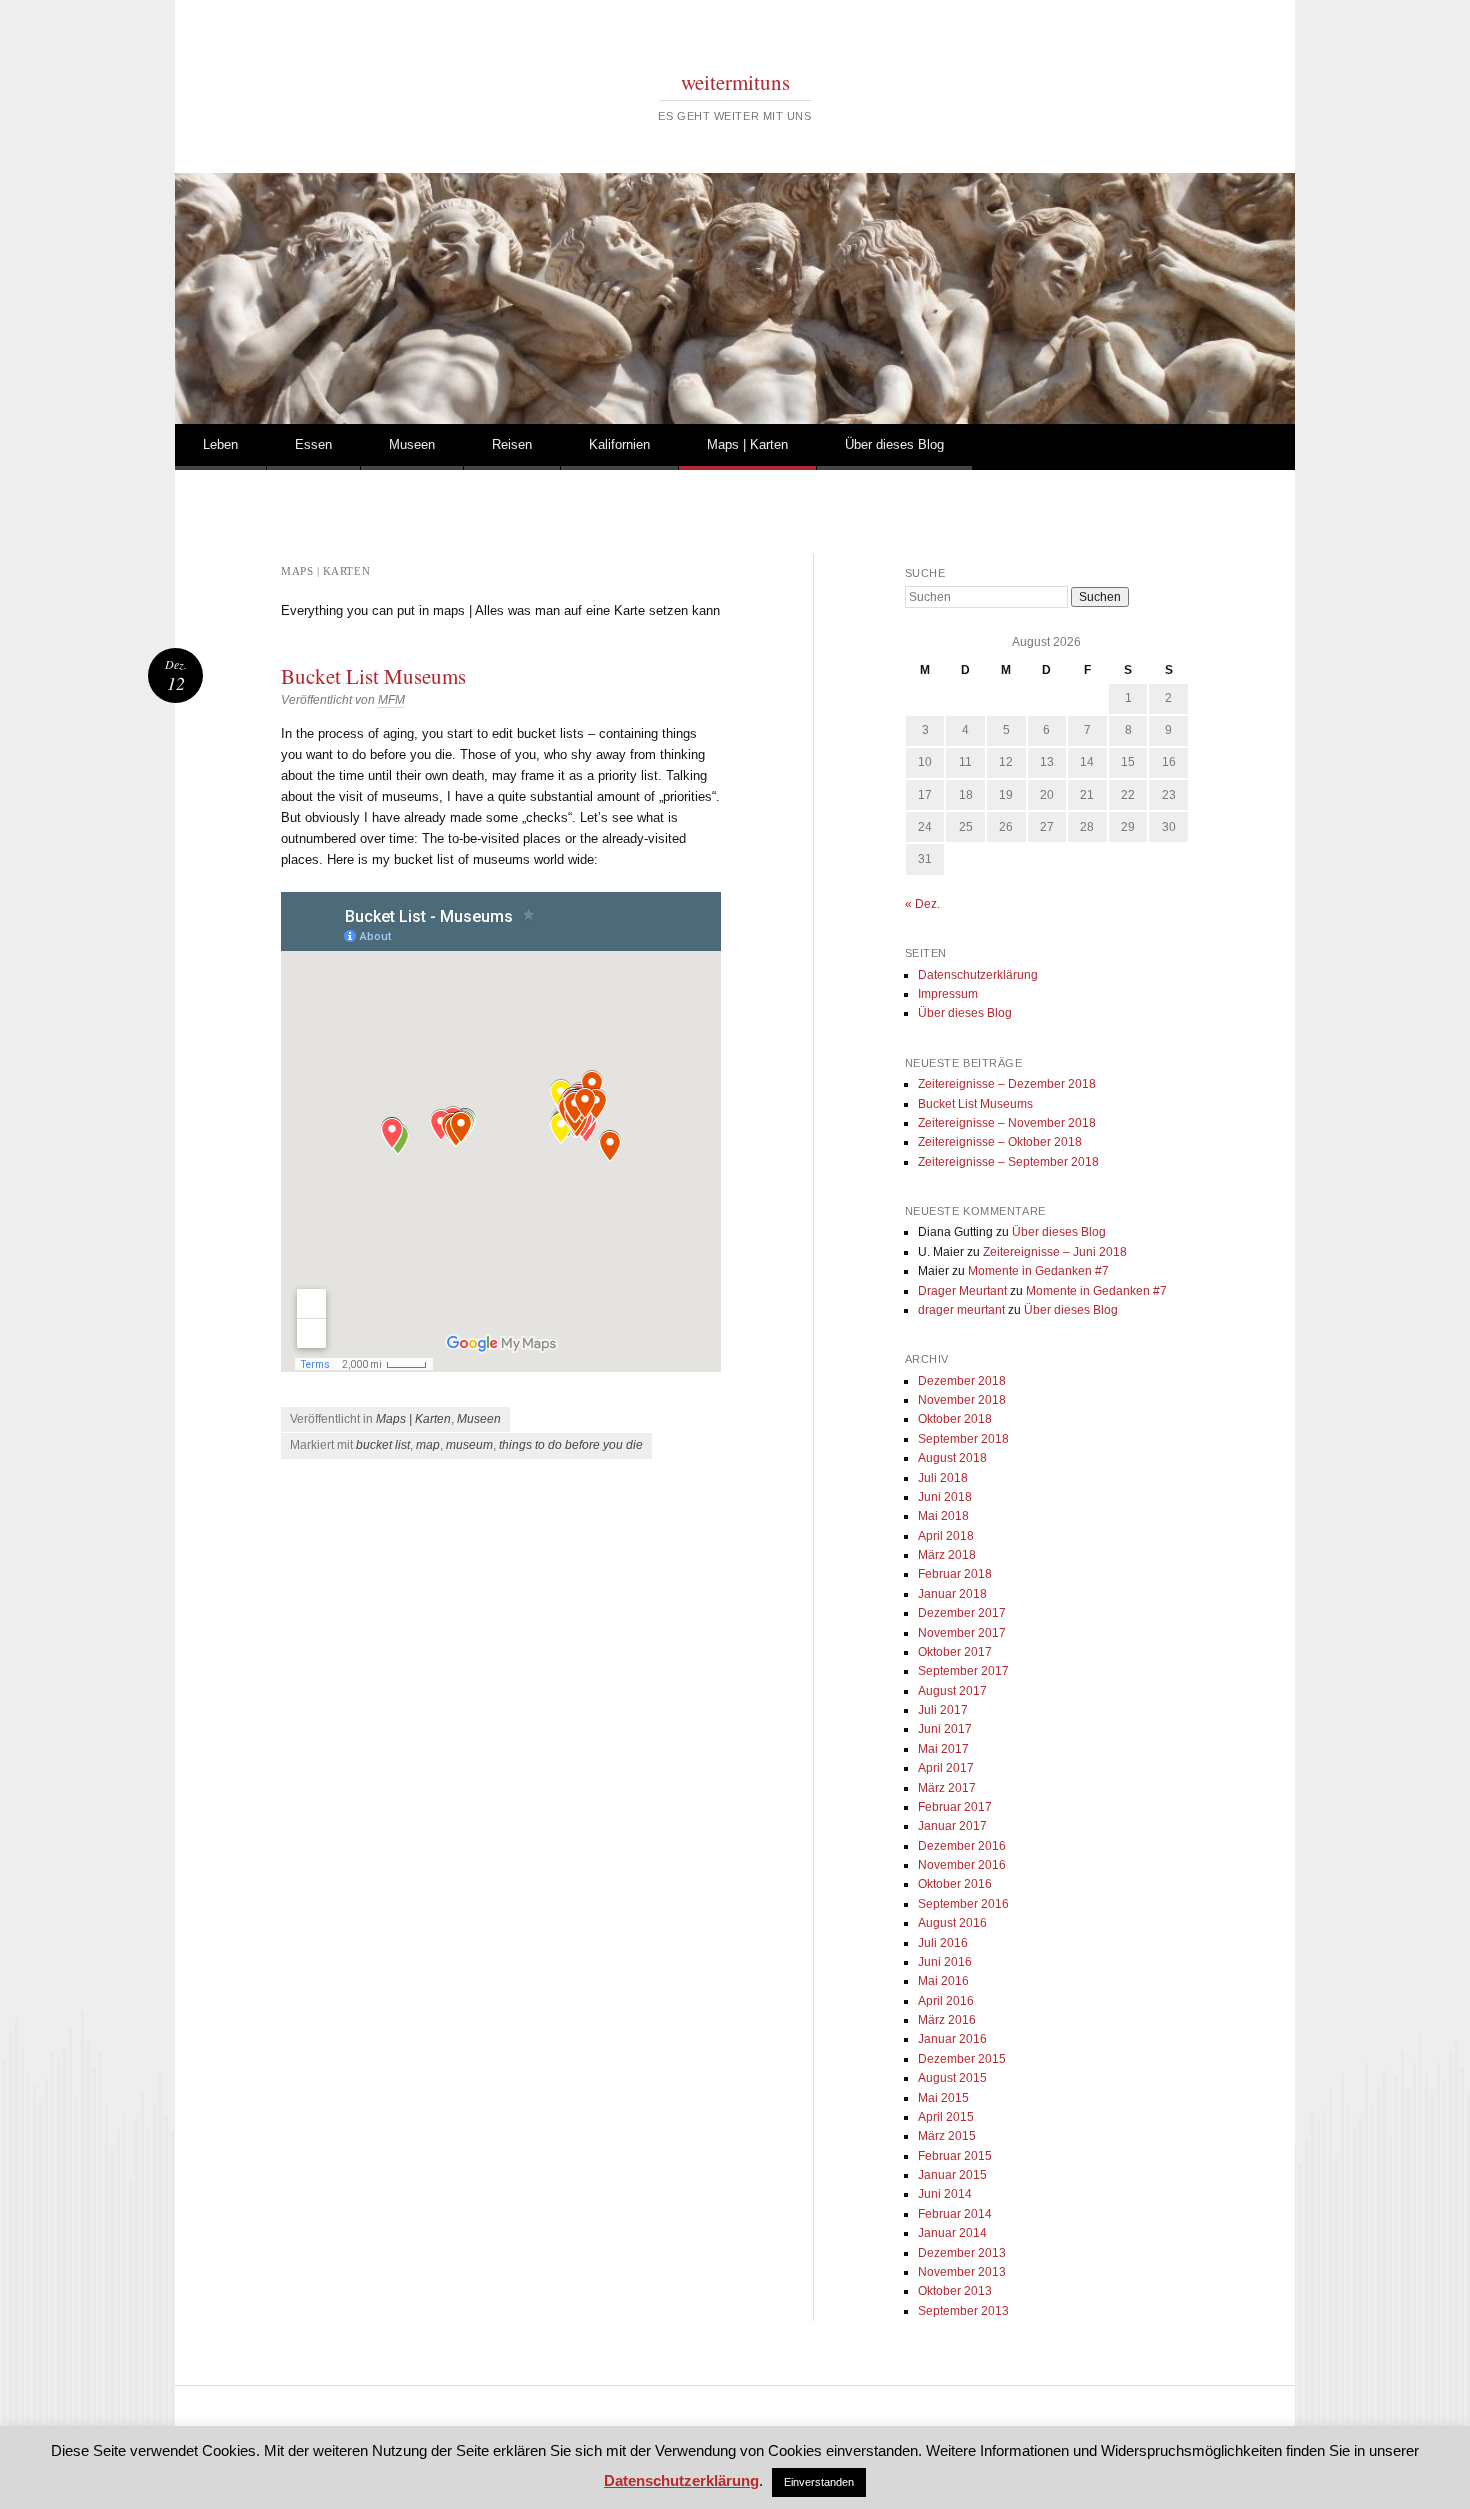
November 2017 (962, 1633)
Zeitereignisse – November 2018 (1007, 1123)
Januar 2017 (952, 1826)
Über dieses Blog (894, 444)
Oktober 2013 (955, 2291)
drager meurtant (961, 1310)
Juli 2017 (943, 1710)
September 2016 (963, 1904)
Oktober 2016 (955, 1884)
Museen (412, 444)
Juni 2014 (945, 2194)
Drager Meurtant (962, 1291)
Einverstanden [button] (819, 2482)
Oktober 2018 (955, 1419)
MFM (391, 700)
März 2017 (947, 1788)
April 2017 (946, 1768)
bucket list (383, 1445)
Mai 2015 (943, 2098)
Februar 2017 (955, 1807)
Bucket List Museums (373, 676)
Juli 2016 (943, 1943)
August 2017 (952, 1691)
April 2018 (946, 1536)
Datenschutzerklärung (978, 975)
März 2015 (947, 2136)
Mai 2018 (943, 1516)
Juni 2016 (945, 1962)
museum (469, 1445)
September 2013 (963, 2311)
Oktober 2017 (955, 1652)
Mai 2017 (943, 1749)
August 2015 (952, 2078)
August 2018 (952, 1458)
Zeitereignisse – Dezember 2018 (1007, 1084)
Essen (313, 444)
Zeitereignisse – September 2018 (1008, 1162)
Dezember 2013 (962, 2253)
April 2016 (946, 2001)
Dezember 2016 (962, 1846)
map (428, 1445)
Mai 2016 (943, 1981)
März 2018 (947, 1555)
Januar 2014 (952, 2233)
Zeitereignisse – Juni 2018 (1055, 1252)
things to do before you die (571, 1445)
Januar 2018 (952, 1594)
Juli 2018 (943, 1478)
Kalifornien (619, 444)
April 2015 (946, 2117)
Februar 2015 (955, 2156)
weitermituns (735, 82)
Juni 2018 (945, 1497)
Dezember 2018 (962, 1381)
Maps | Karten (747, 444)
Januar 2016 (952, 2039)
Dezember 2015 (962, 2059)
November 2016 (962, 1865)
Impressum (948, 994)
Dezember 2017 (962, 1613)
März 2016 (947, 2020)
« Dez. (922, 904)
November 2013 (962, 2272)
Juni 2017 (945, 1729)
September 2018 (963, 1439)
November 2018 (962, 1400)
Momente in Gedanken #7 (1038, 1271)
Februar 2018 (955, 1574)
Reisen (512, 444)
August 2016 (952, 1923)
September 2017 (963, 1671)
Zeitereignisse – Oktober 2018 (1000, 1142)
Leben (220, 444)
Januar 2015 (952, 2175)
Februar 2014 (955, 2214)
